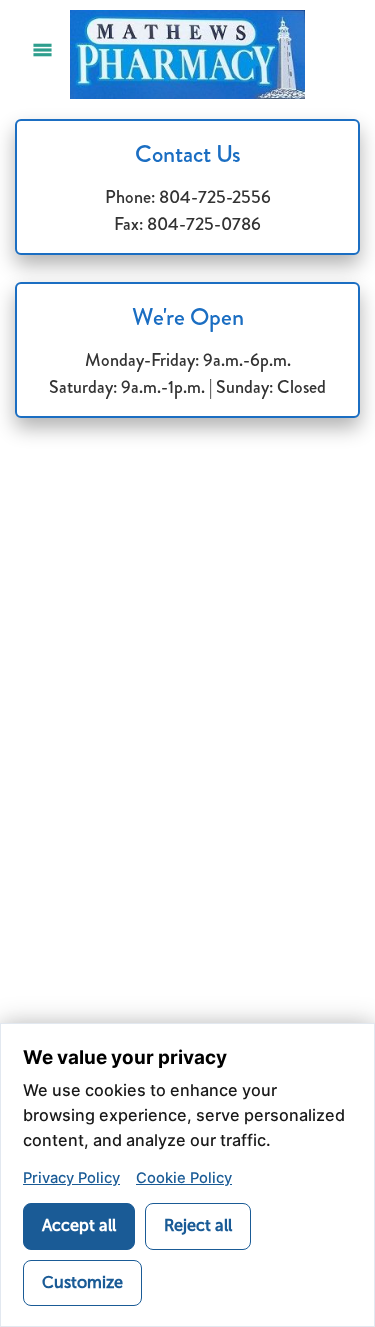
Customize (82, 1282)
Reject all (198, 1225)
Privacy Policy (71, 1178)
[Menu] (42, 49)
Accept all (79, 1225)
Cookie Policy (184, 1178)
